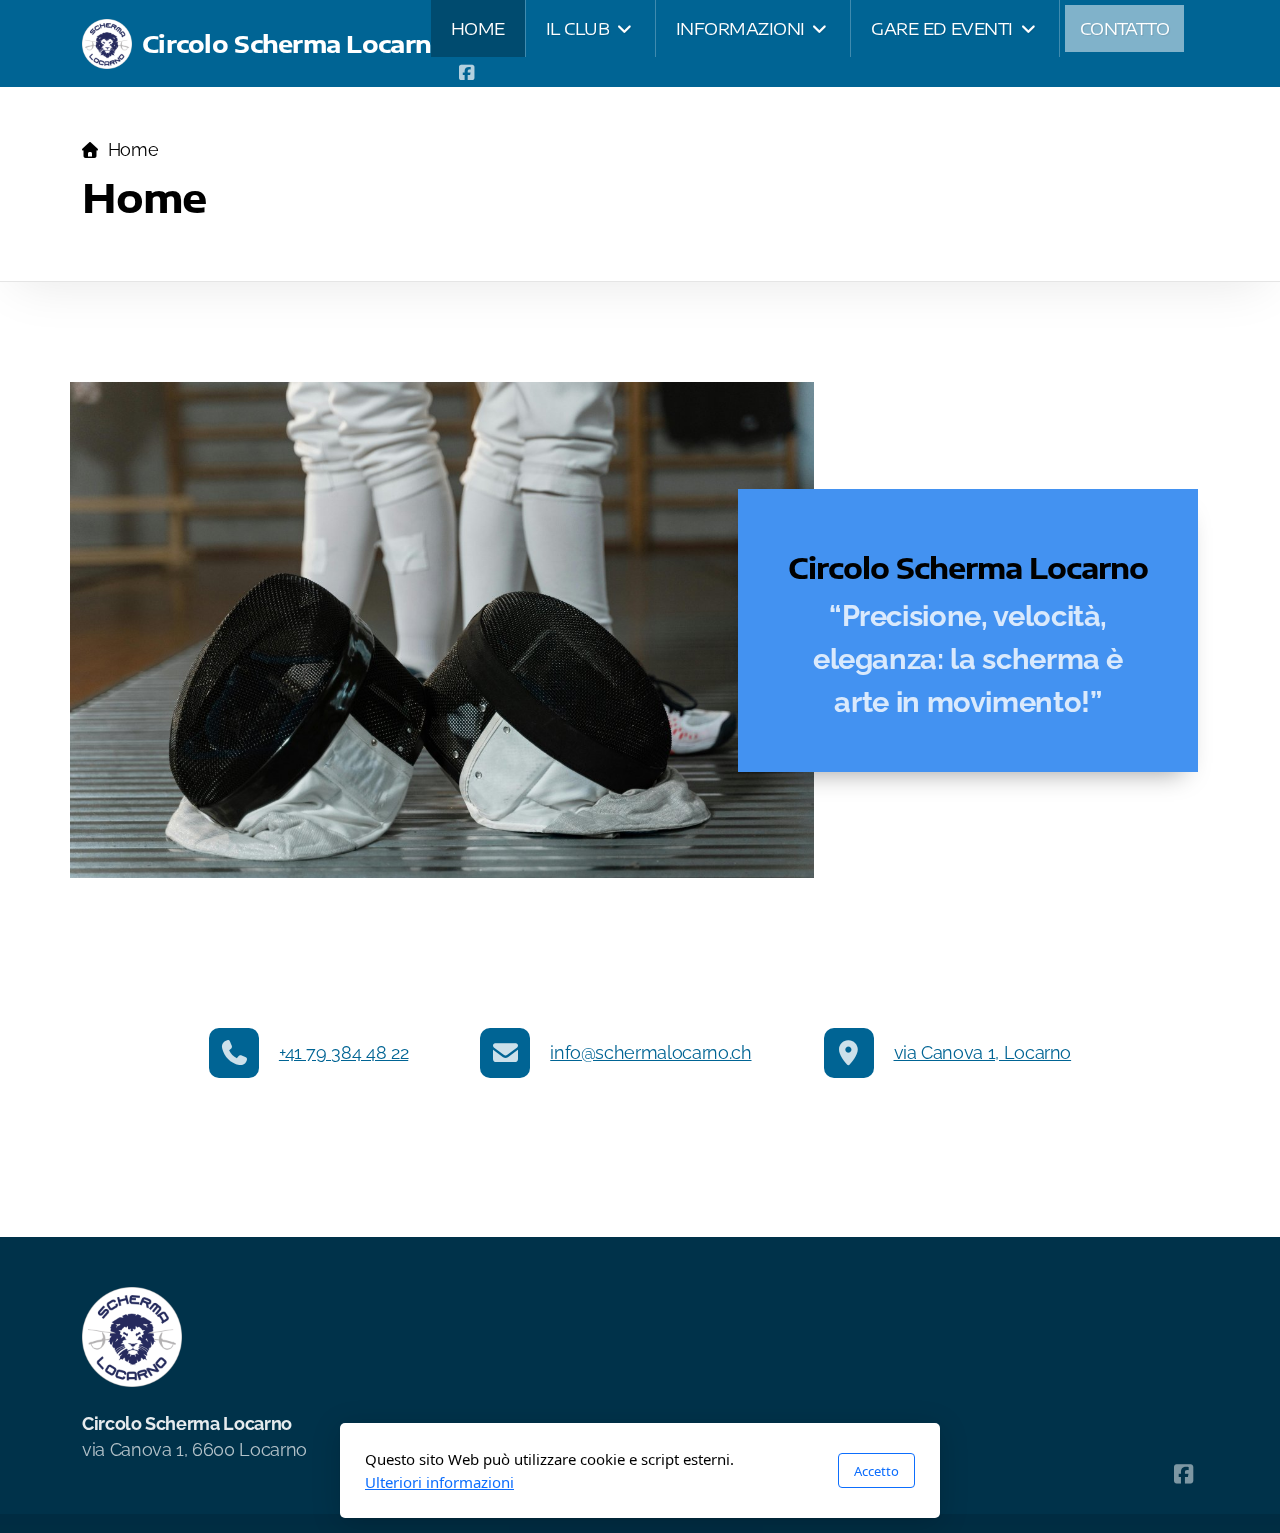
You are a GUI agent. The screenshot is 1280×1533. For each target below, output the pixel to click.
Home (133, 149)
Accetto (876, 1471)
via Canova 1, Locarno (983, 1052)
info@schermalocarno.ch (650, 1052)
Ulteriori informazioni (439, 1482)
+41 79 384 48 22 (343, 1052)
